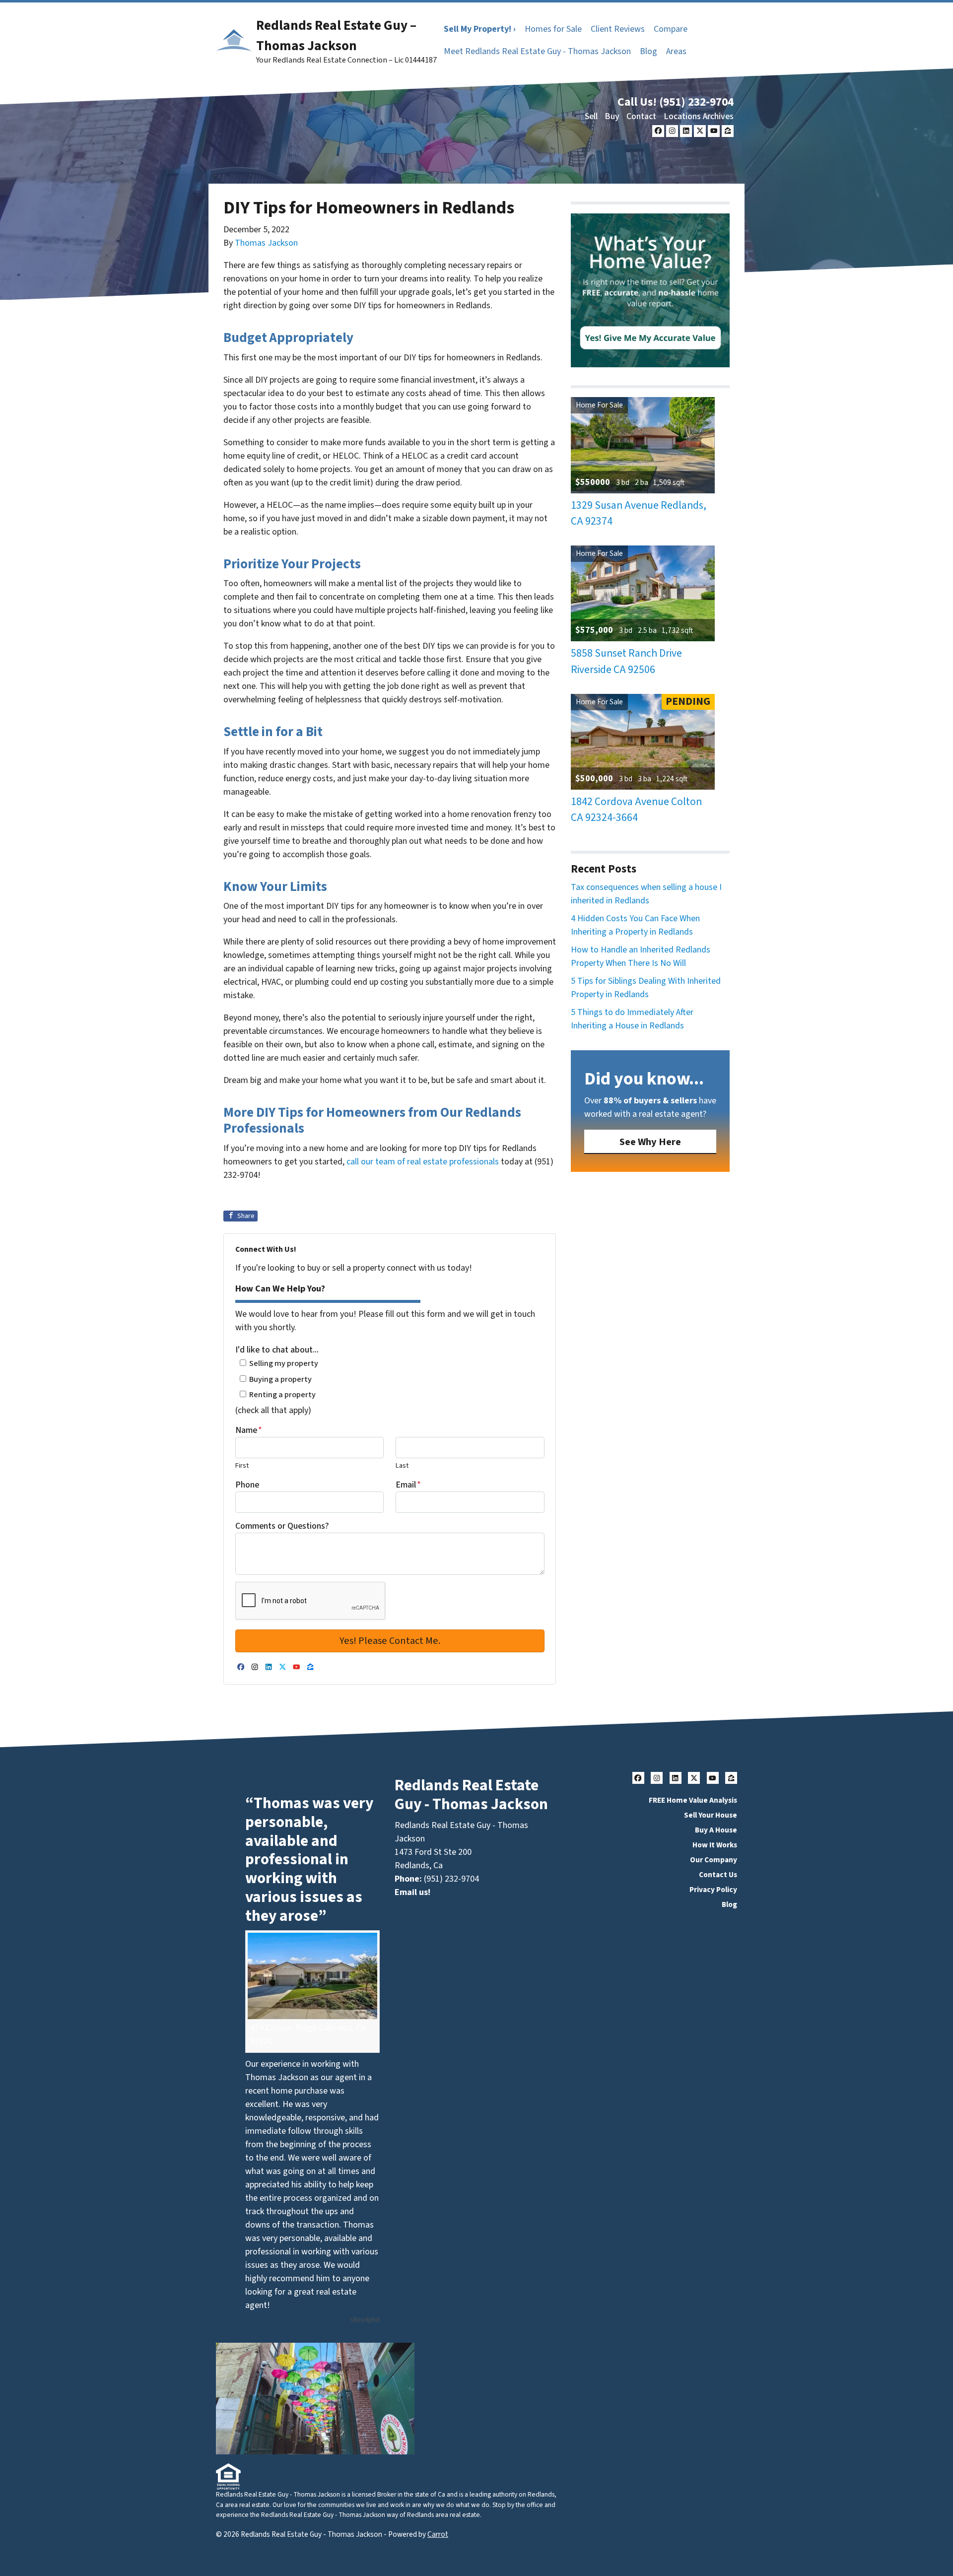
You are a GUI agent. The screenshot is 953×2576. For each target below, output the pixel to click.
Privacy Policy (713, 1890)
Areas (676, 51)
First (242, 1465)
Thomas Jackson (266, 243)
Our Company (714, 1860)
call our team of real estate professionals (423, 1162)
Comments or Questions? (282, 1526)
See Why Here (650, 1142)
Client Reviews (618, 29)
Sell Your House (711, 1815)
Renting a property (282, 1394)
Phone (247, 1485)
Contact (641, 116)
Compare (671, 29)
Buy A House (716, 1830)
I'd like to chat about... (277, 1350)
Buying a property (280, 1379)
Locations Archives (699, 116)
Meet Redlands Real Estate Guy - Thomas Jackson (537, 51)
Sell (591, 116)
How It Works (715, 1845)
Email (408, 1485)
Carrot (438, 2534)
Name (249, 1430)
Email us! (412, 1892)
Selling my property (284, 1363)
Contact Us (718, 1875)
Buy (612, 116)
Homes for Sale (553, 29)
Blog (648, 51)
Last (402, 1465)
